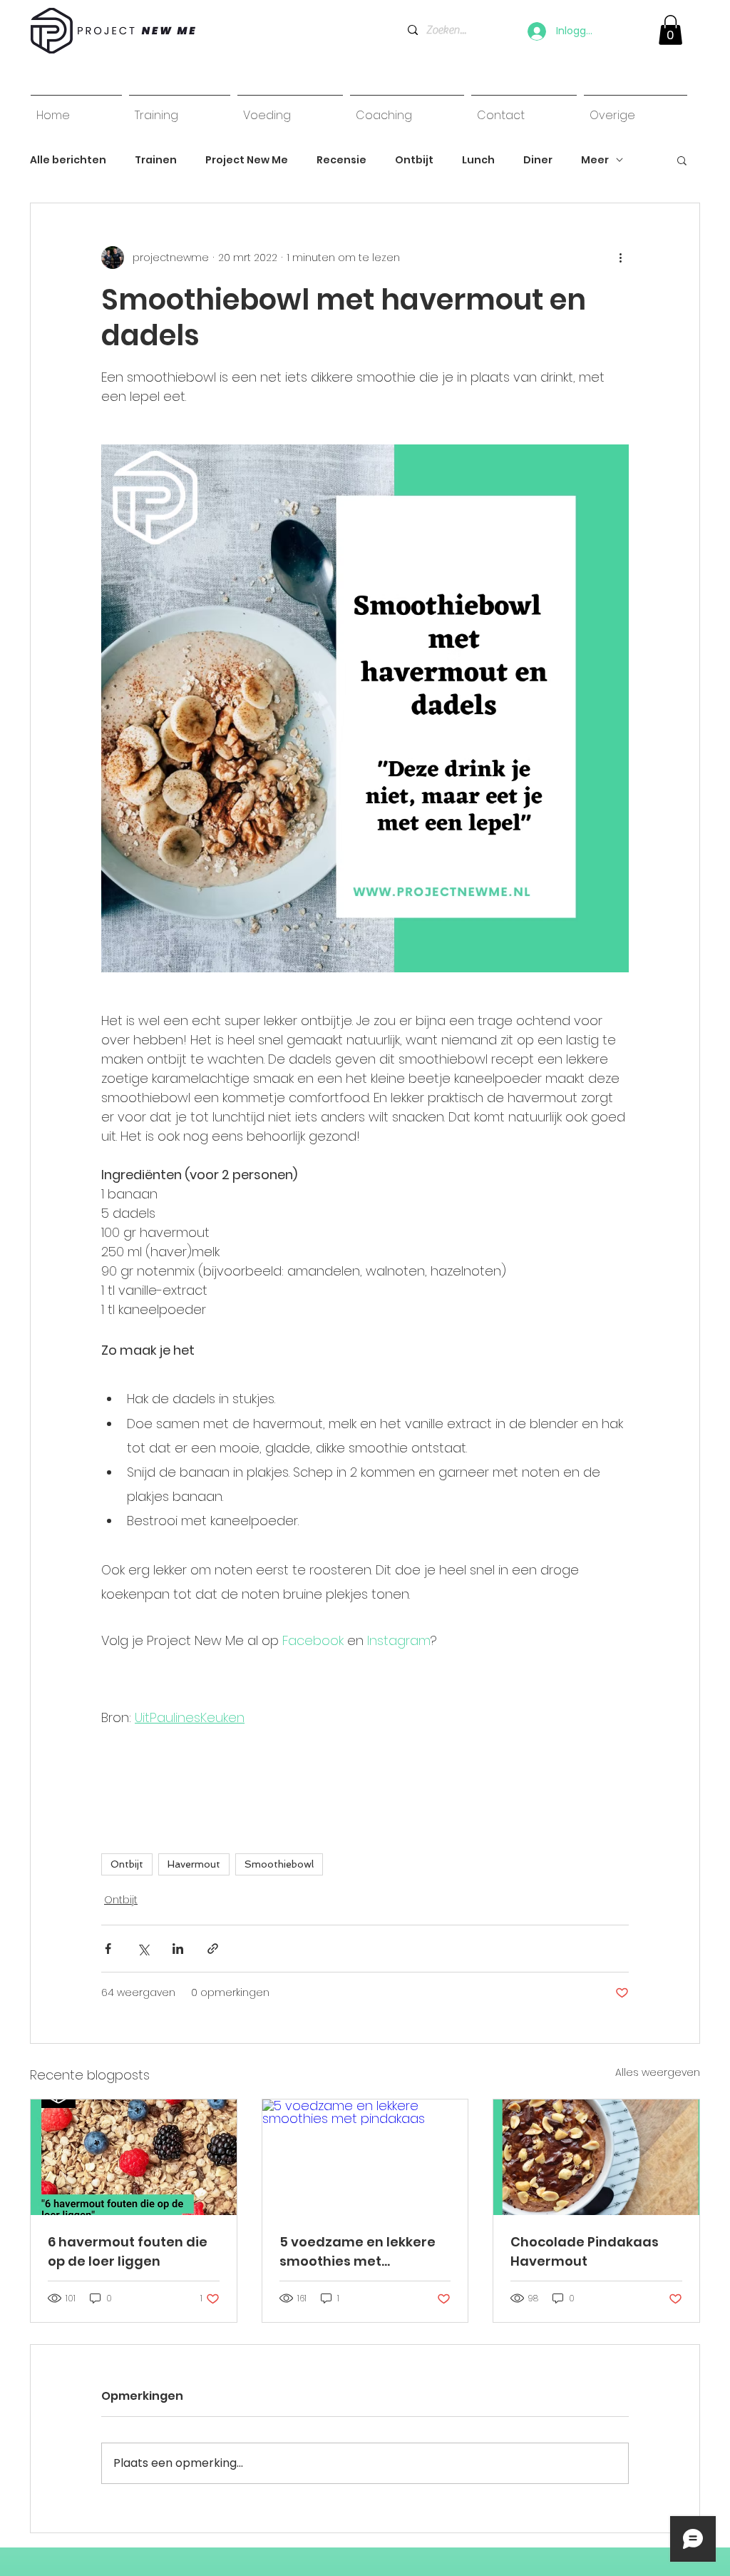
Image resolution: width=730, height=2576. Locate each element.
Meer (595, 160)
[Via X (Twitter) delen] (143, 1949)
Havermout (194, 1864)
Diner (538, 160)
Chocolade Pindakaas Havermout (585, 2251)
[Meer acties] (620, 258)
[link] (670, 30)
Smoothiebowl (279, 1864)
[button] (682, 160)
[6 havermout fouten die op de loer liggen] (134, 2157)
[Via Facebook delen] (108, 1949)
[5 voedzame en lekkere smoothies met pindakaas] (365, 2157)
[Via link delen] (213, 1949)
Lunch (478, 160)
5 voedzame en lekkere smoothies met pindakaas (358, 2252)
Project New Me (247, 160)
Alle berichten (68, 160)
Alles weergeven (658, 2072)
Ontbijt (414, 160)
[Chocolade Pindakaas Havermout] (596, 2157)
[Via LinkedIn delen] (178, 1949)
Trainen (156, 160)
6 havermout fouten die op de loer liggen (128, 2251)
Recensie (341, 160)
